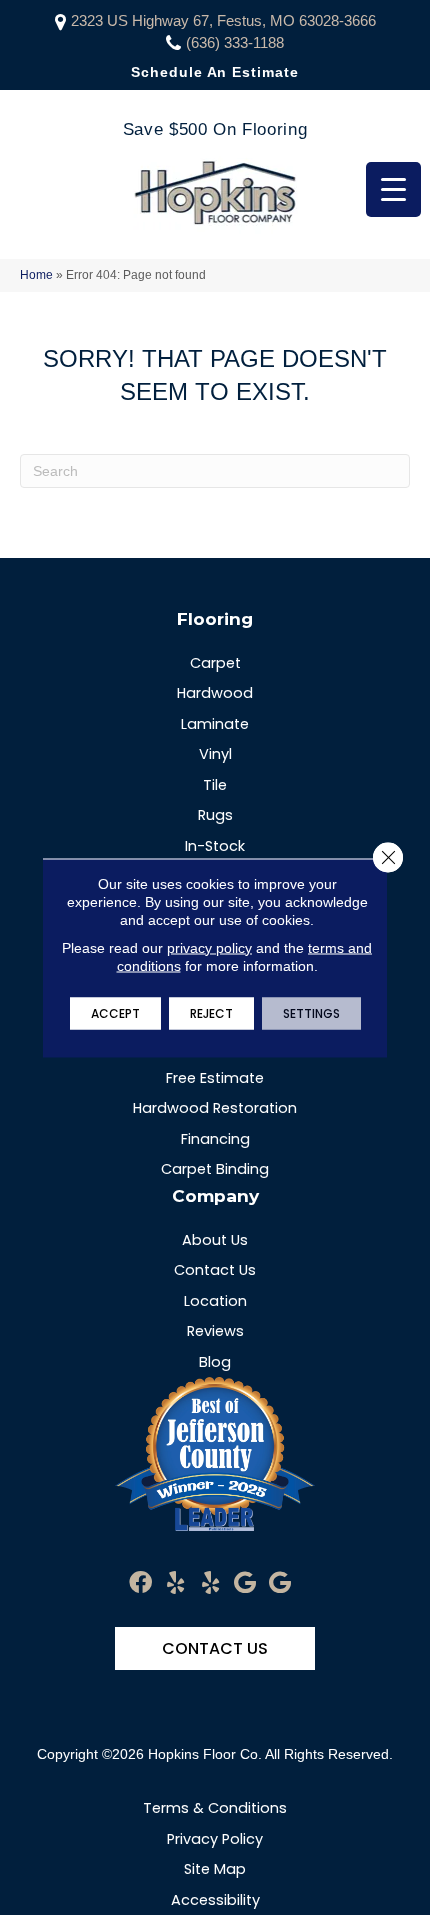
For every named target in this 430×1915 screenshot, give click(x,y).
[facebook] (140, 1583)
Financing (215, 1139)
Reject (211, 1012)
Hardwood (215, 693)
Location (215, 1301)
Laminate (215, 724)
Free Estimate (215, 1078)
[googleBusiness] (245, 1583)
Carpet (215, 663)
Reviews (215, 1331)
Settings (311, 1012)
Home (36, 275)
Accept (115, 1012)
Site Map (215, 1869)
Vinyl (215, 754)
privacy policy (209, 947)
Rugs (215, 815)
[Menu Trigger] (393, 189)
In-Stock (215, 846)
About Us (215, 1240)
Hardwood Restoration (215, 1108)
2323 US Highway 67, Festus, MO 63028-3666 (223, 20)
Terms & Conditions (215, 1808)
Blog (215, 1362)
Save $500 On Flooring (215, 129)
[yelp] (175, 1583)
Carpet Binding (215, 1169)
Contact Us (215, 1270)
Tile (215, 785)
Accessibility (215, 1900)
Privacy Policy (215, 1839)
